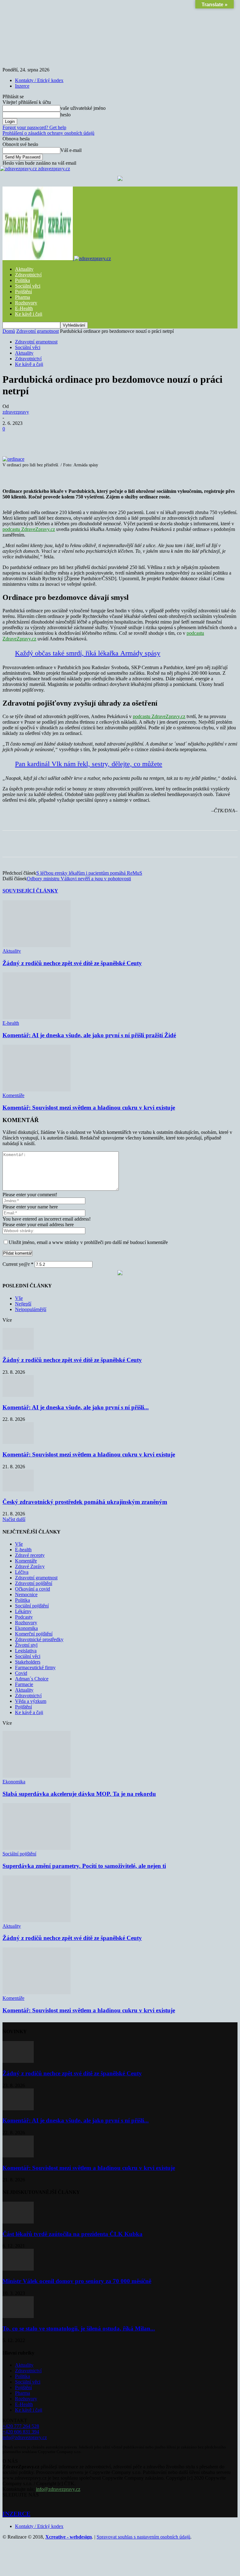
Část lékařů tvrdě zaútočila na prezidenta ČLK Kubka (72, 2234)
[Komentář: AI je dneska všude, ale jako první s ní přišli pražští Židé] (37, 1017)
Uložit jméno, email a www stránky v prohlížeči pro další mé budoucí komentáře (88, 1242)
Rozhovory (26, 303)
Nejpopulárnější (31, 1309)
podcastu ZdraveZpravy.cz (29, 529)
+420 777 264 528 (21, 2426)
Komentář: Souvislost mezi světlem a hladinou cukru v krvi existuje (89, 1108)
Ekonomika (26, 1628)
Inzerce (22, 86)
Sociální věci (28, 286)
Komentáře (13, 1095)
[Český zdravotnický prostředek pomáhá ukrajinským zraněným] (18, 1490)
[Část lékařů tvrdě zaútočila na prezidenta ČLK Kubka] (18, 2222)
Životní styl (26, 1645)
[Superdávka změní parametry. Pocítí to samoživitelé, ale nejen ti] (37, 1848)
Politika (22, 280)
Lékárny (23, 1611)
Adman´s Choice (32, 1679)
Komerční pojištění (34, 1634)
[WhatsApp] (126, 438)
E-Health (24, 308)
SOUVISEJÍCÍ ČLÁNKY (30, 891)
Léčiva (22, 1572)
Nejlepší (23, 1304)
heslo (65, 115)
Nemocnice (26, 1594)
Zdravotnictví (28, 275)
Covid (21, 1673)
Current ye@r (18, 1264)
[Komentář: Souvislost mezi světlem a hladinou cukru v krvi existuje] (37, 1090)
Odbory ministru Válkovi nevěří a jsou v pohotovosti (79, 879)
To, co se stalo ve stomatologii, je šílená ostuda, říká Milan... (79, 2328)
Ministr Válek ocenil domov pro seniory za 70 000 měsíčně (77, 2281)
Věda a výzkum (31, 1701)
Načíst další (14, 1519)
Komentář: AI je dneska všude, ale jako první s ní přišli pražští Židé (89, 1035)
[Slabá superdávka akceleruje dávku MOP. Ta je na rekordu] (37, 1776)
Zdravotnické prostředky (39, 1639)
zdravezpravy (16, 412)
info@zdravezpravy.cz (25, 2437)
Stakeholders (28, 1662)
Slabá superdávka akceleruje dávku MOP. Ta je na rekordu (79, 1794)
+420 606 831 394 (21, 2432)
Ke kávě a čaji (29, 364)
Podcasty (24, 1617)
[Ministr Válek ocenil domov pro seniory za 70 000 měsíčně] (18, 2269)
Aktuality (24, 269)
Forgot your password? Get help (34, 127)
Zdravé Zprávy (30, 1566)
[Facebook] (58, 438)
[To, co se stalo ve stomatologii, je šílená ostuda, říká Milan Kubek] (18, 2316)
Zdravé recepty (30, 1555)
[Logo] (38, 258)
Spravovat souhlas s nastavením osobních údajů (143, 2537)
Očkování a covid (32, 1589)
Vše (19, 1298)
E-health (11, 1023)
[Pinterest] (103, 438)
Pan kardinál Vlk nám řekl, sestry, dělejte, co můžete (89, 764)
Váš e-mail (71, 150)
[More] (171, 438)
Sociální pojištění (32, 1606)
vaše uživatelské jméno (83, 108)
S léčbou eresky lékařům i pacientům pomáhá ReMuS (89, 873)
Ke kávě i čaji (29, 314)
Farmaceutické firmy (35, 1667)
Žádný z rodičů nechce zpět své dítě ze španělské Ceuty (72, 963)
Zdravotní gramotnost (37, 331)
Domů (9, 331)
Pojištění (23, 292)
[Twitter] (81, 438)
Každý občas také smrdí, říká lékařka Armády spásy (88, 653)
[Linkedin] (148, 438)
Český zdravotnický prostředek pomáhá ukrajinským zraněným (85, 1502)
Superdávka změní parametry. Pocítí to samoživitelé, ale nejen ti (84, 1866)
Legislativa (26, 1651)
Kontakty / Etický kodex (39, 80)
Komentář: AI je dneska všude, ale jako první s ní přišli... (76, 1407)
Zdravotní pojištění (34, 1583)
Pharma (22, 297)
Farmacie (24, 1684)
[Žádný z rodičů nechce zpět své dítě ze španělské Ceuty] (37, 945)
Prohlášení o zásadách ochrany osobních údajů (48, 133)
